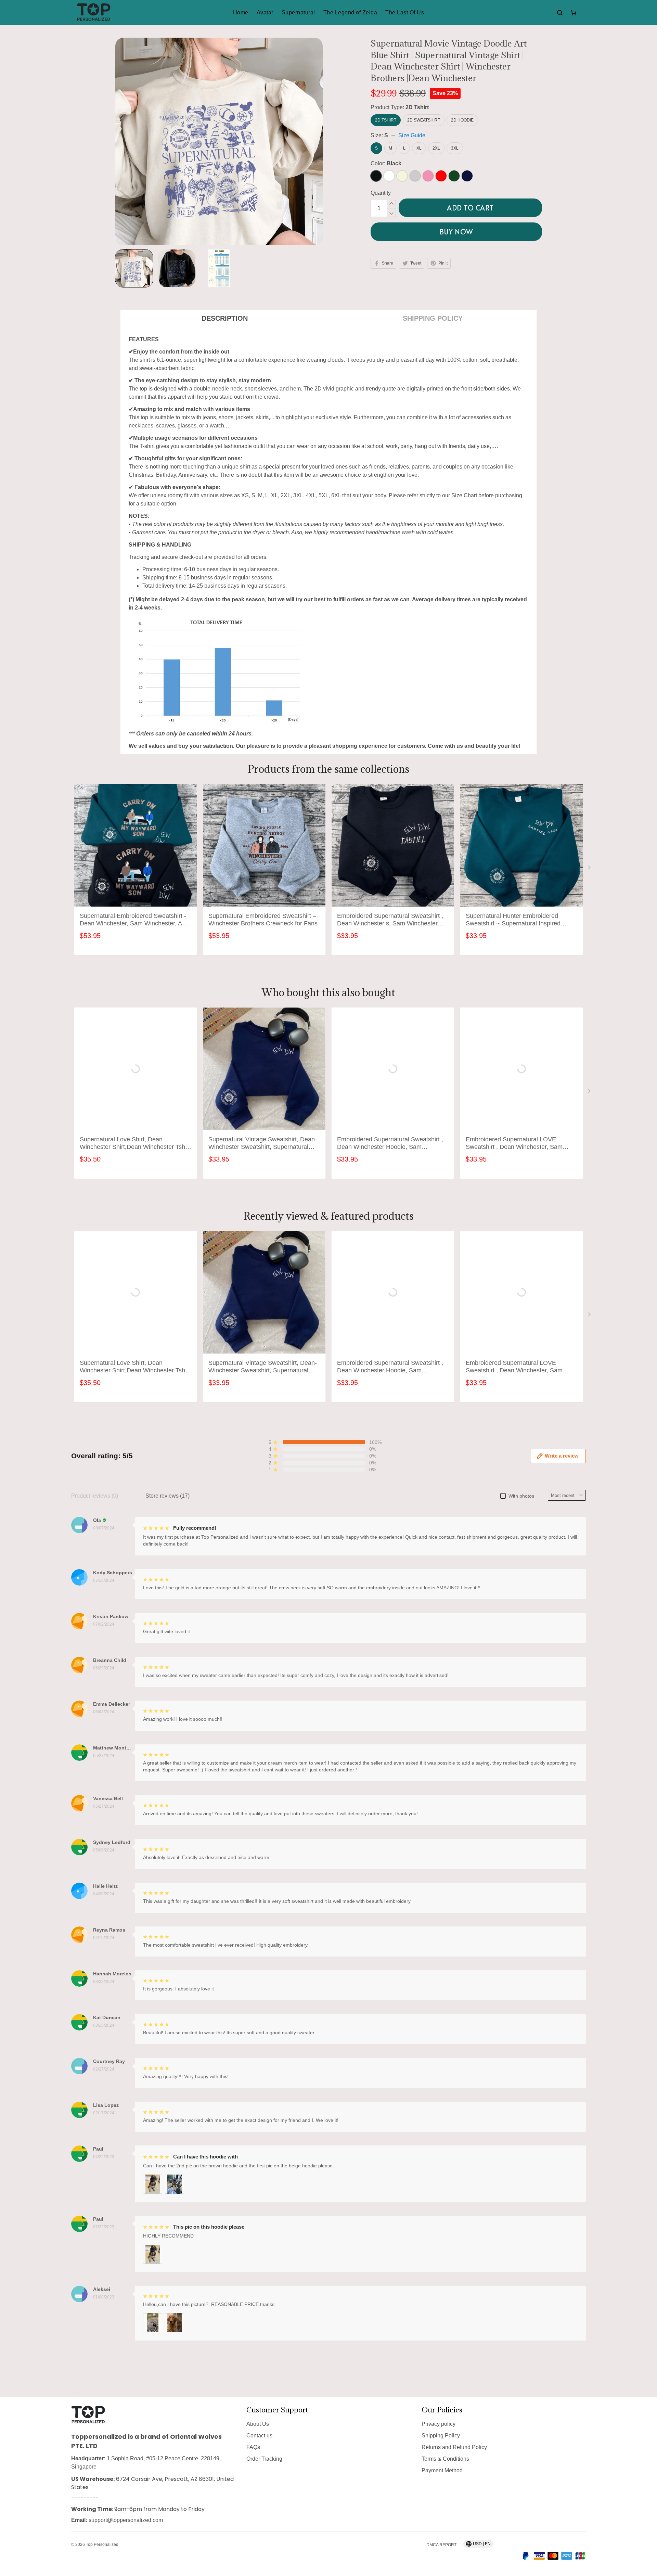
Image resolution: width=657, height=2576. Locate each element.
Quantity (381, 193)
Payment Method (442, 2475)
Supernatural (298, 12)
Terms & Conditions (445, 2463)
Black (394, 163)
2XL (436, 148)
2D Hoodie (462, 120)
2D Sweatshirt (424, 120)
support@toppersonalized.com (126, 2521)
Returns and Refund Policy (454, 2451)
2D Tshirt (417, 107)
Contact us (259, 2440)
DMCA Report (441, 2545)
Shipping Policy (441, 2440)
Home (241, 12)
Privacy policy (439, 2428)
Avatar (265, 12)
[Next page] (590, 850)
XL (419, 148)
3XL (455, 148)
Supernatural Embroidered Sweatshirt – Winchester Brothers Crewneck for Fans (263, 900)
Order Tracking (264, 2463)
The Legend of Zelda (350, 12)
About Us (258, 2428)
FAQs (253, 2451)
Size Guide (412, 135)
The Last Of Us (405, 12)
